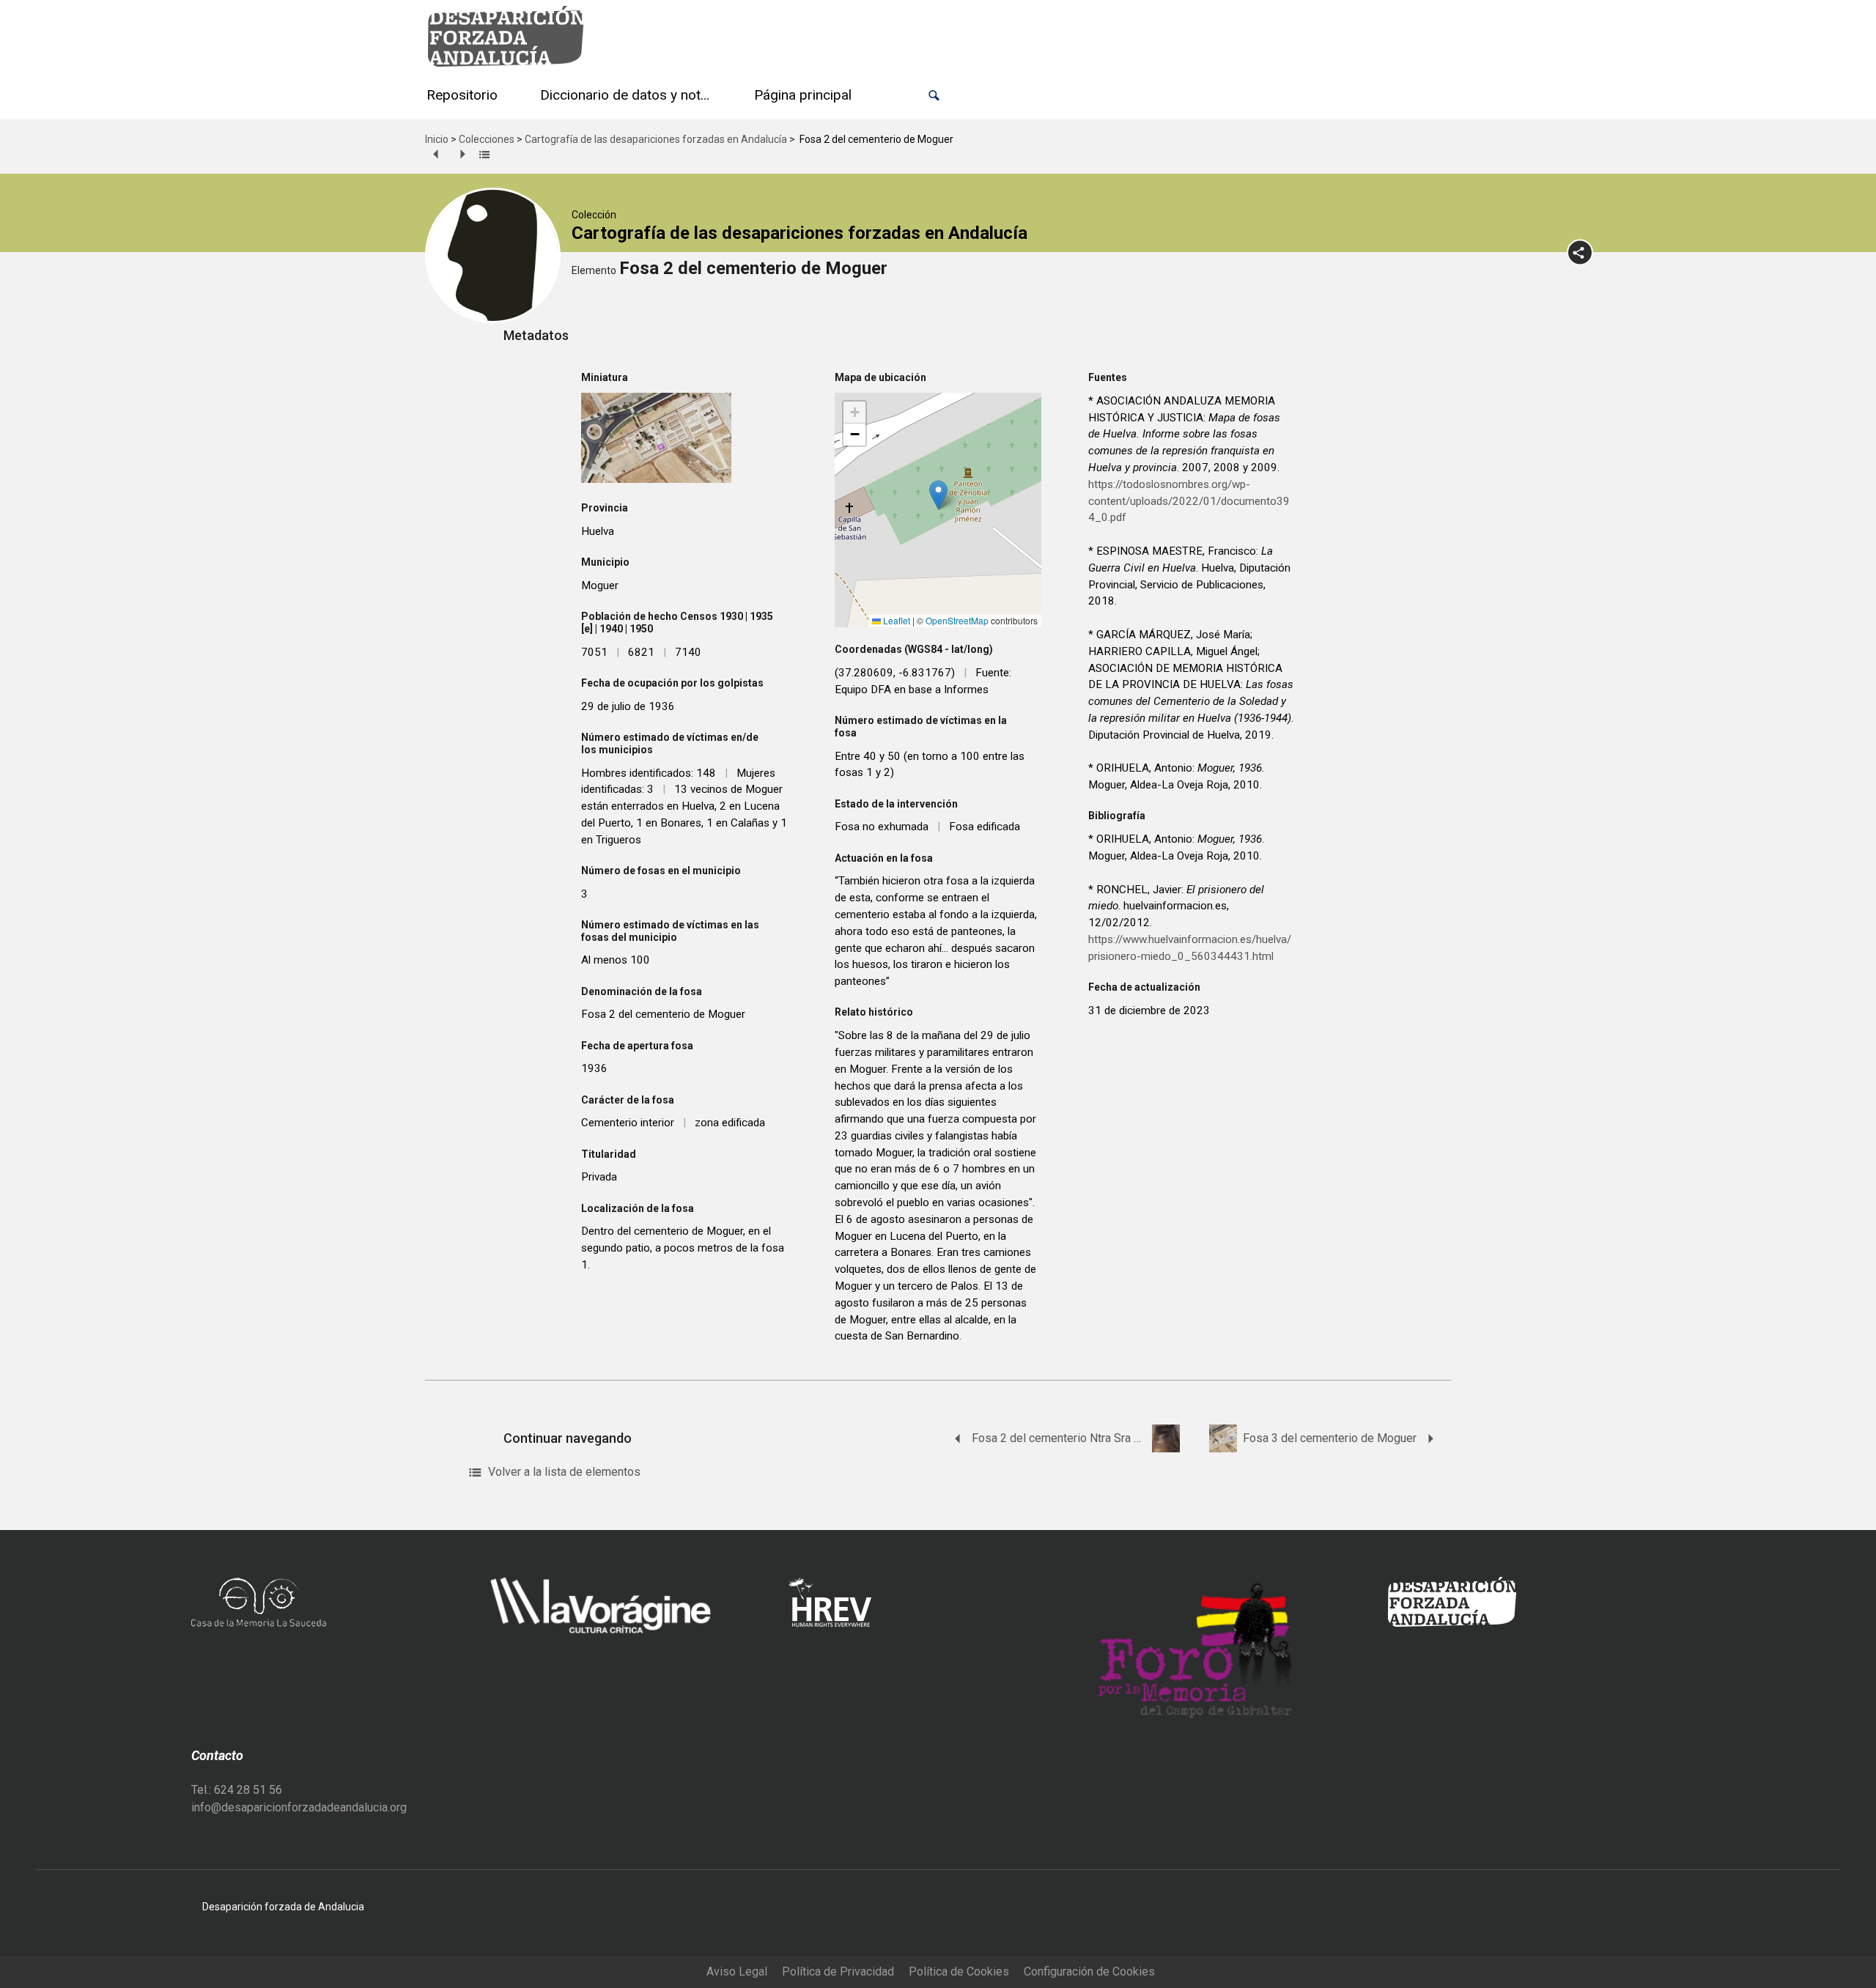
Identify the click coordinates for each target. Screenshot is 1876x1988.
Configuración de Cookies (1089, 1972)
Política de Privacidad (838, 1972)
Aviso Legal (737, 1972)
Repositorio (462, 95)
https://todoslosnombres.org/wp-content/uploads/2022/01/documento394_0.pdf (1189, 501)
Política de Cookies (959, 1972)
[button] (934, 96)
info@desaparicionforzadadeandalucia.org (299, 1807)
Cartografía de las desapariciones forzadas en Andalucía (656, 139)
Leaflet (895, 620)
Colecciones (487, 139)
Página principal (803, 95)
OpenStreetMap (957, 620)
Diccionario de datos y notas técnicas (629, 95)
